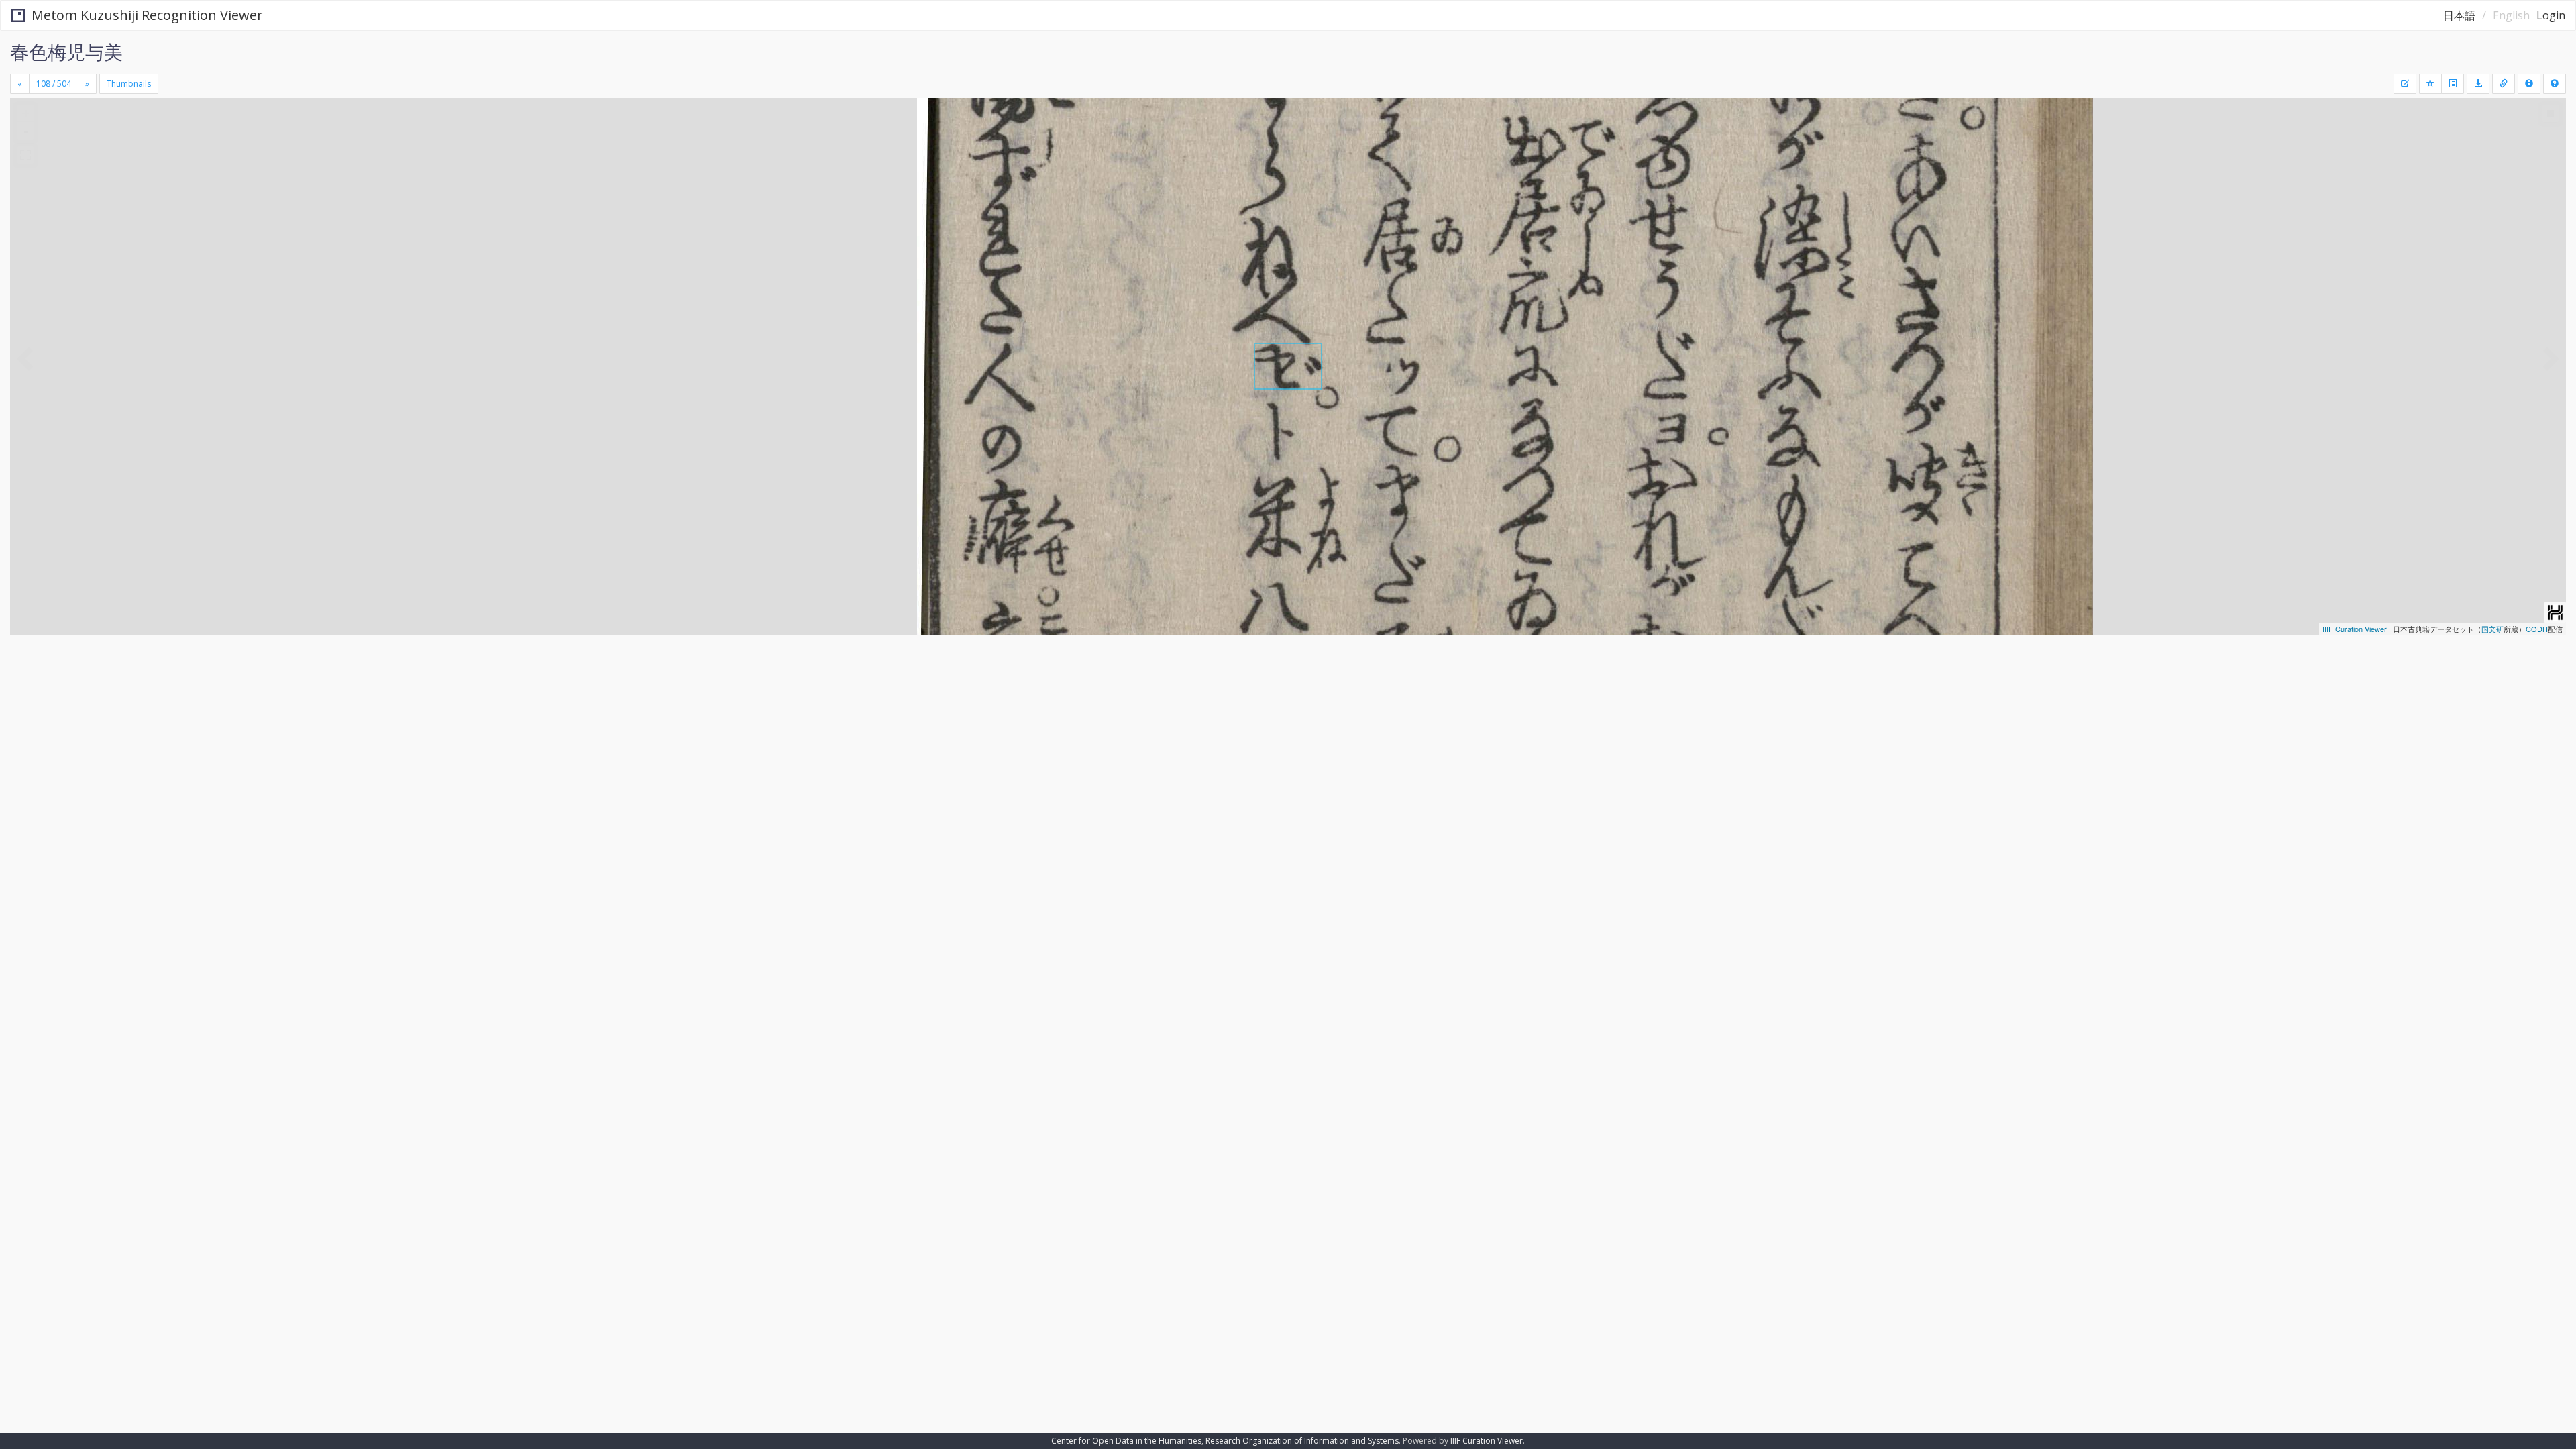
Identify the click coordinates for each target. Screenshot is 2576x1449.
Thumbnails (129, 84)
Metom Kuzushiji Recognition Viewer (147, 15)
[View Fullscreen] (25, 155)
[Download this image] (2478, 84)
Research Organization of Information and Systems (1302, 1441)
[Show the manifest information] (2529, 84)
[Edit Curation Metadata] (2405, 84)
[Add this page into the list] (2430, 84)
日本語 (2459, 15)
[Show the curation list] (2453, 84)
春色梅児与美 (66, 52)
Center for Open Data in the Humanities (1126, 1441)
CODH (2537, 629)
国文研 (2492, 629)
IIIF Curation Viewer (2355, 629)
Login (2551, 15)
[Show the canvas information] (2504, 84)
